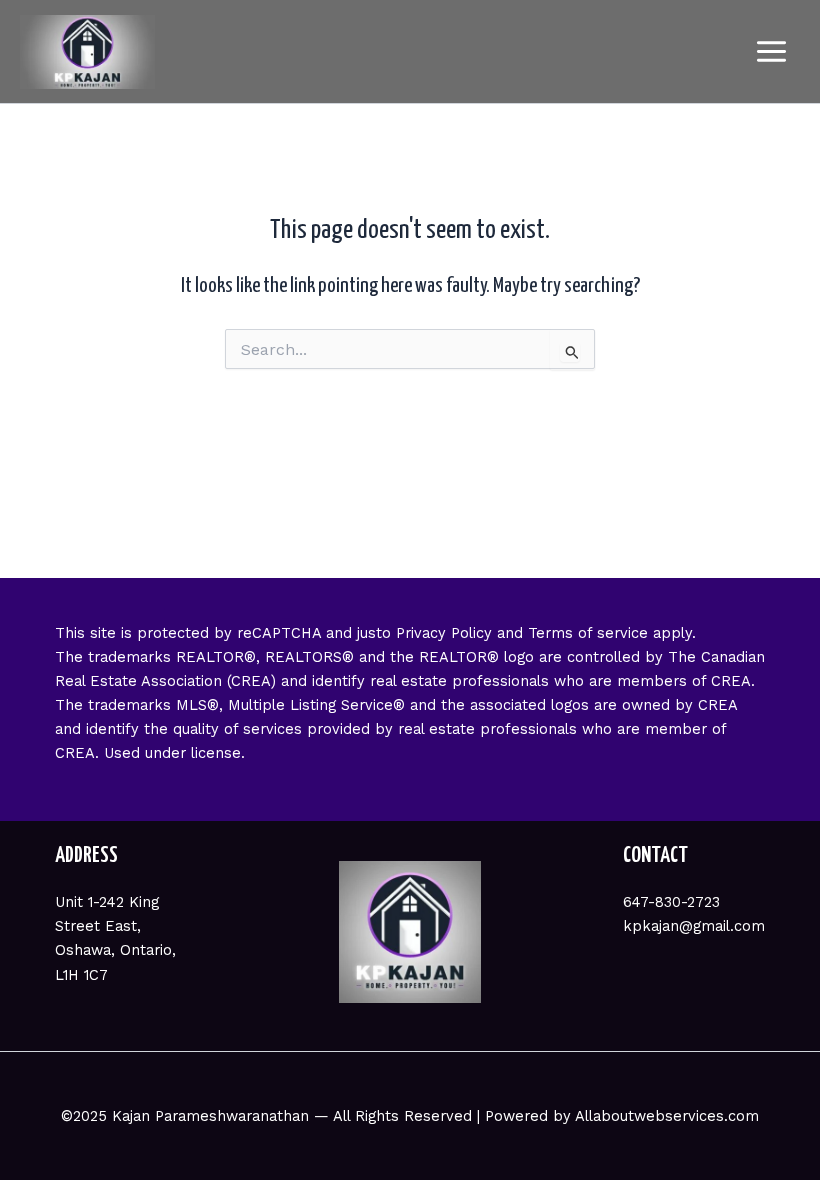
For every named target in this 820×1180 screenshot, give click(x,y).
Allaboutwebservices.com (667, 1116)
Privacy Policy (444, 633)
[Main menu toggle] (771, 51)
